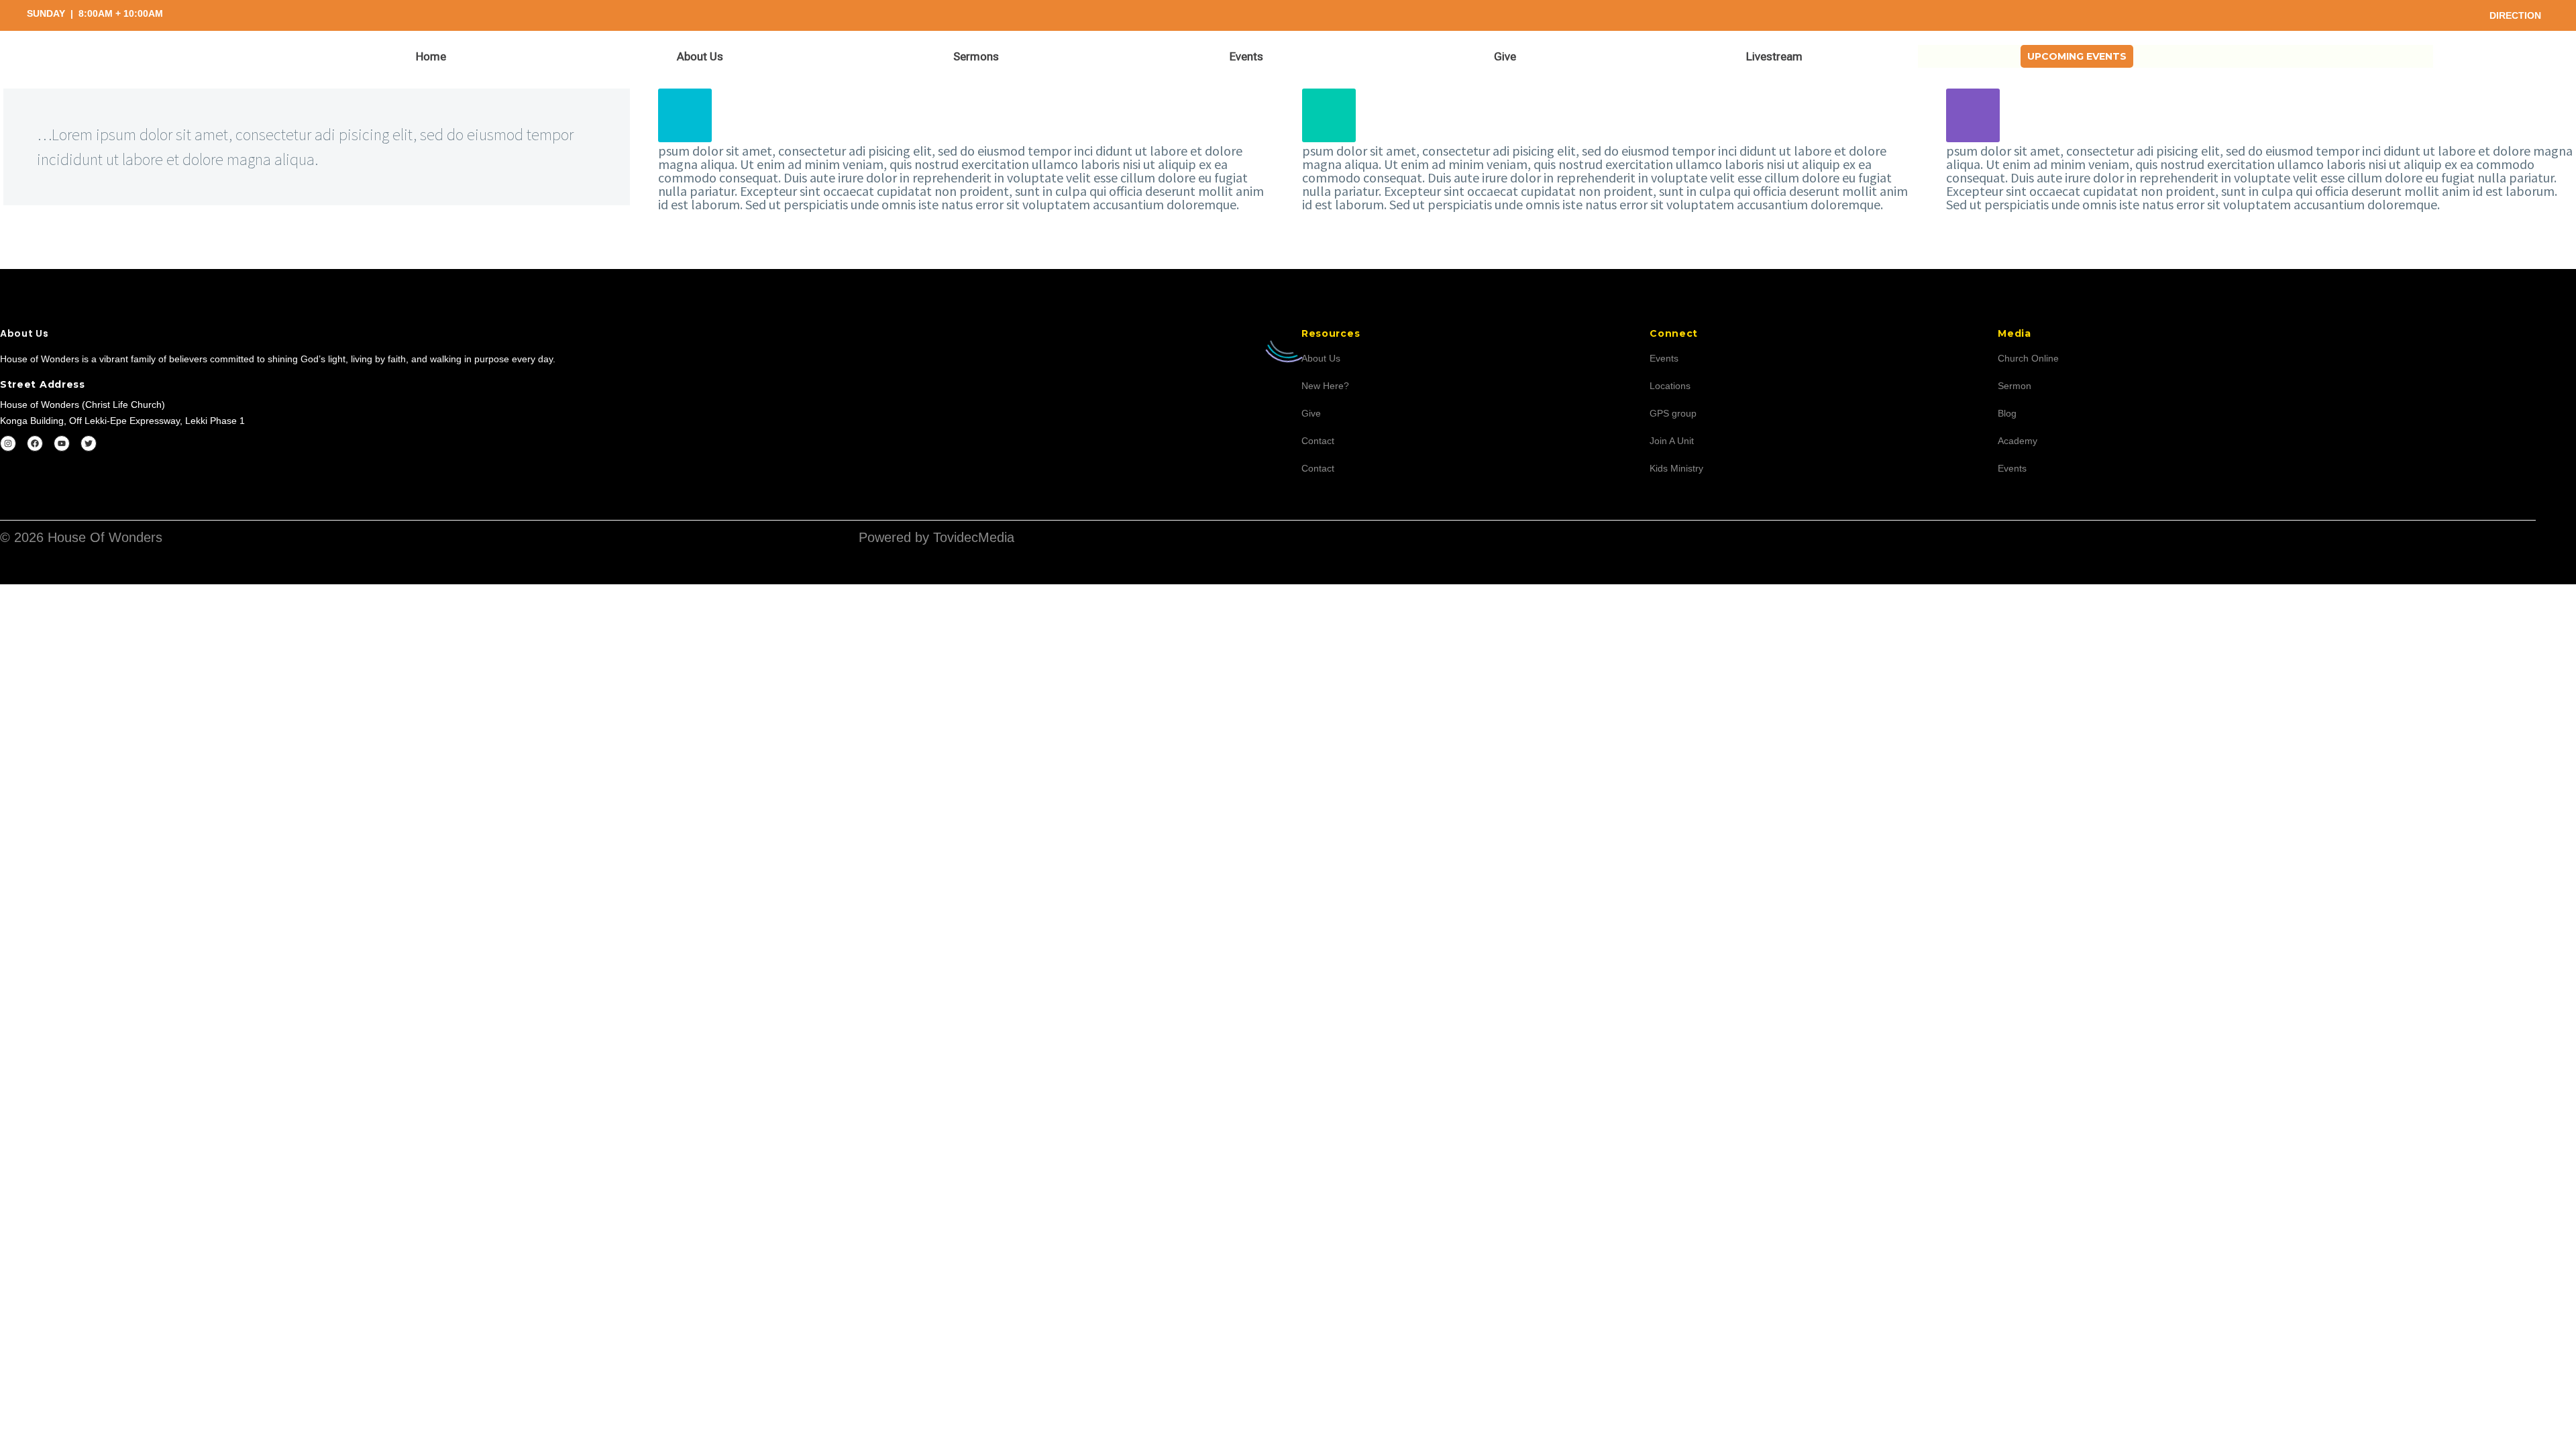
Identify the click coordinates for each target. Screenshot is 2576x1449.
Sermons (976, 56)
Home (431, 56)
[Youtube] (62, 443)
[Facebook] (35, 443)
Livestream (1774, 56)
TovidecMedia (974, 537)
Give (1505, 56)
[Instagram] (8, 443)
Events (1246, 56)
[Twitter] (89, 443)
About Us (700, 56)
